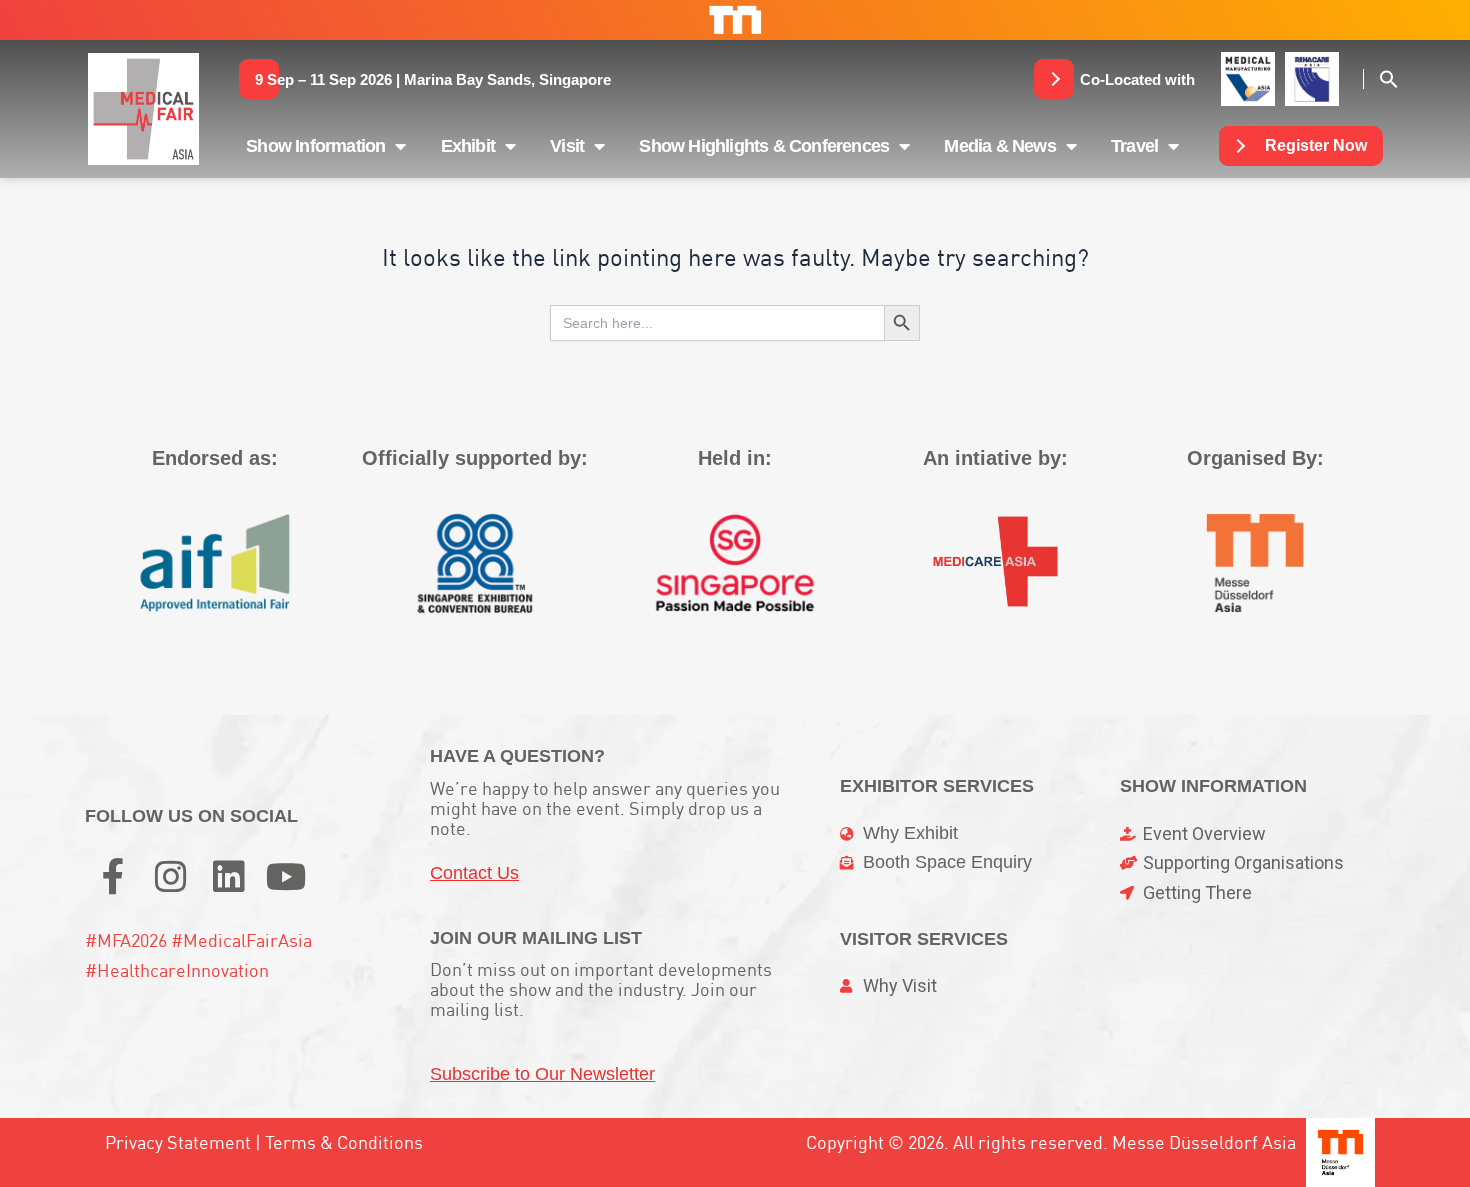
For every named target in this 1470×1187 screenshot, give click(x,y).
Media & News (999, 146)
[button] (433, 79)
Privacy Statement (178, 1142)
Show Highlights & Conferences (764, 146)
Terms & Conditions (344, 1142)
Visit (567, 146)
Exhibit (468, 146)
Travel (1134, 146)
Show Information (315, 146)
